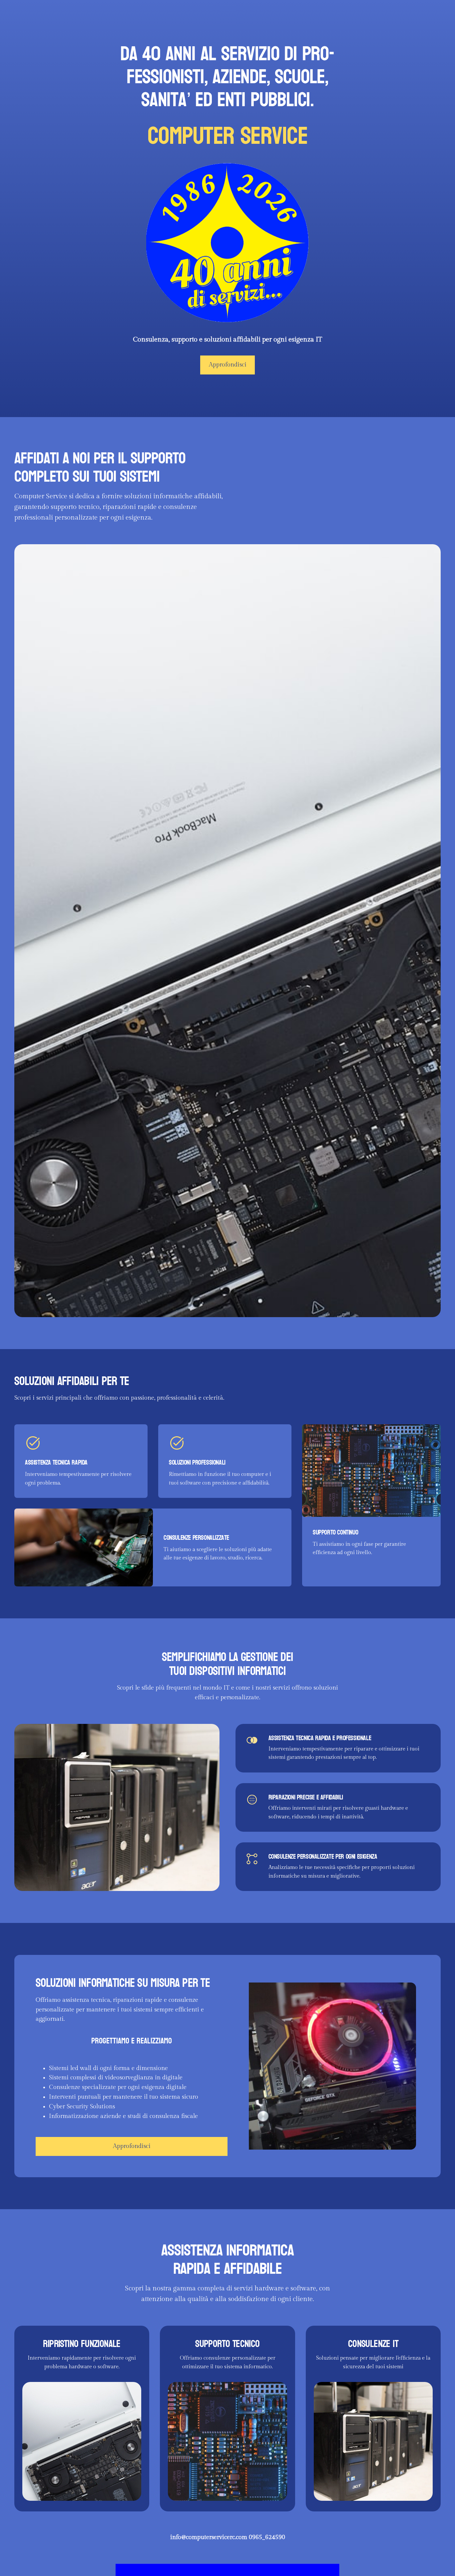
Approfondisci (228, 365)
